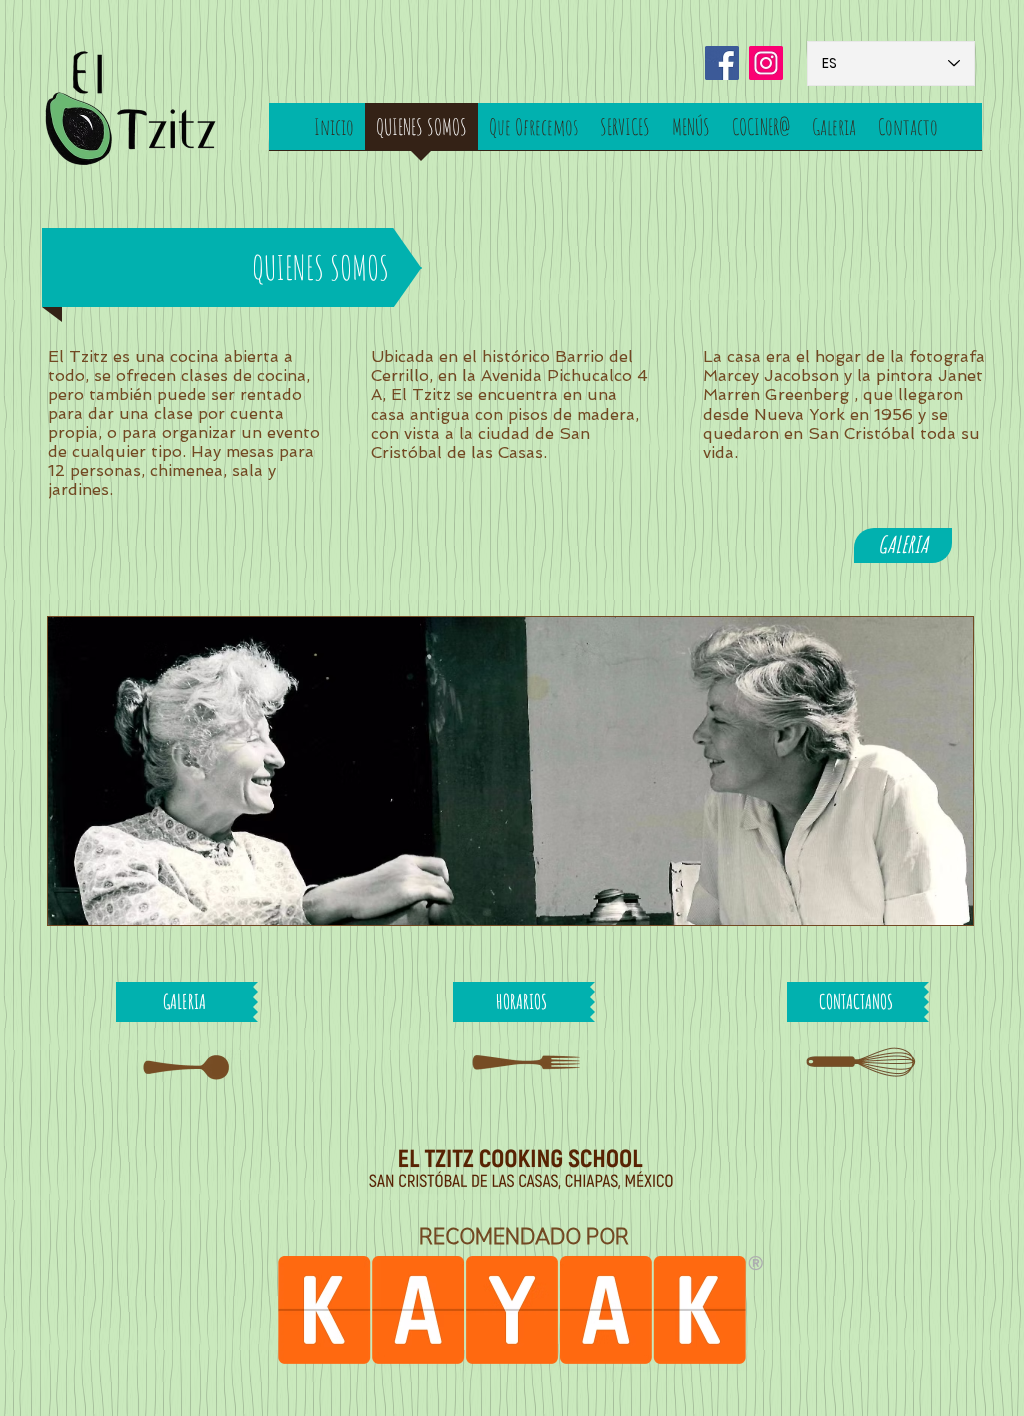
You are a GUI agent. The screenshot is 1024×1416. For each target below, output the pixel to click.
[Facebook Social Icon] (722, 63)
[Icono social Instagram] (766, 63)
